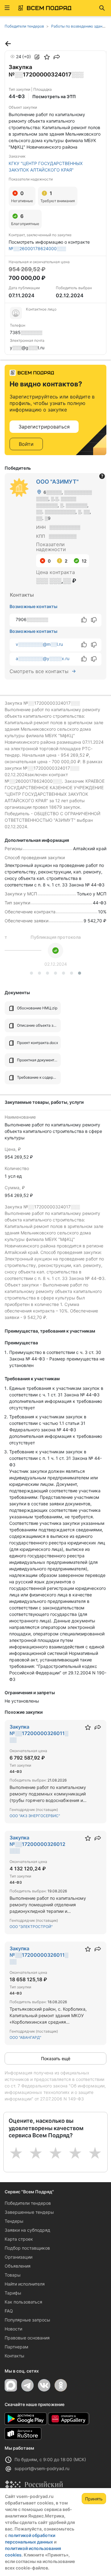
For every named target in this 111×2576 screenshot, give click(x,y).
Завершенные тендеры (29, 2212)
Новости (13, 2329)
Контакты (14, 2356)
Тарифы (13, 2293)
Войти (26, 444)
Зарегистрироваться (44, 427)
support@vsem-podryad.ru (42, 2468)
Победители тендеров (28, 2203)
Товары (13, 2275)
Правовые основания (27, 2338)
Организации (18, 2257)
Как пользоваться (23, 2302)
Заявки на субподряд (27, 2230)
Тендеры (14, 2221)
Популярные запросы (27, 2320)
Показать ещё (56, 2058)
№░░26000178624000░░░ (37, 248)
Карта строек (19, 2239)
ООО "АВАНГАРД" (25, 2037)
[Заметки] (37, 57)
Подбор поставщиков (27, 2248)
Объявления (18, 2266)
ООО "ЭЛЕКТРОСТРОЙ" (31, 1927)
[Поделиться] (57, 57)
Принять (94, 2499)
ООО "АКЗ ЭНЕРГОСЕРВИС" (35, 1816)
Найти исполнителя (25, 2284)
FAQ (9, 2311)
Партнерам (16, 2347)
